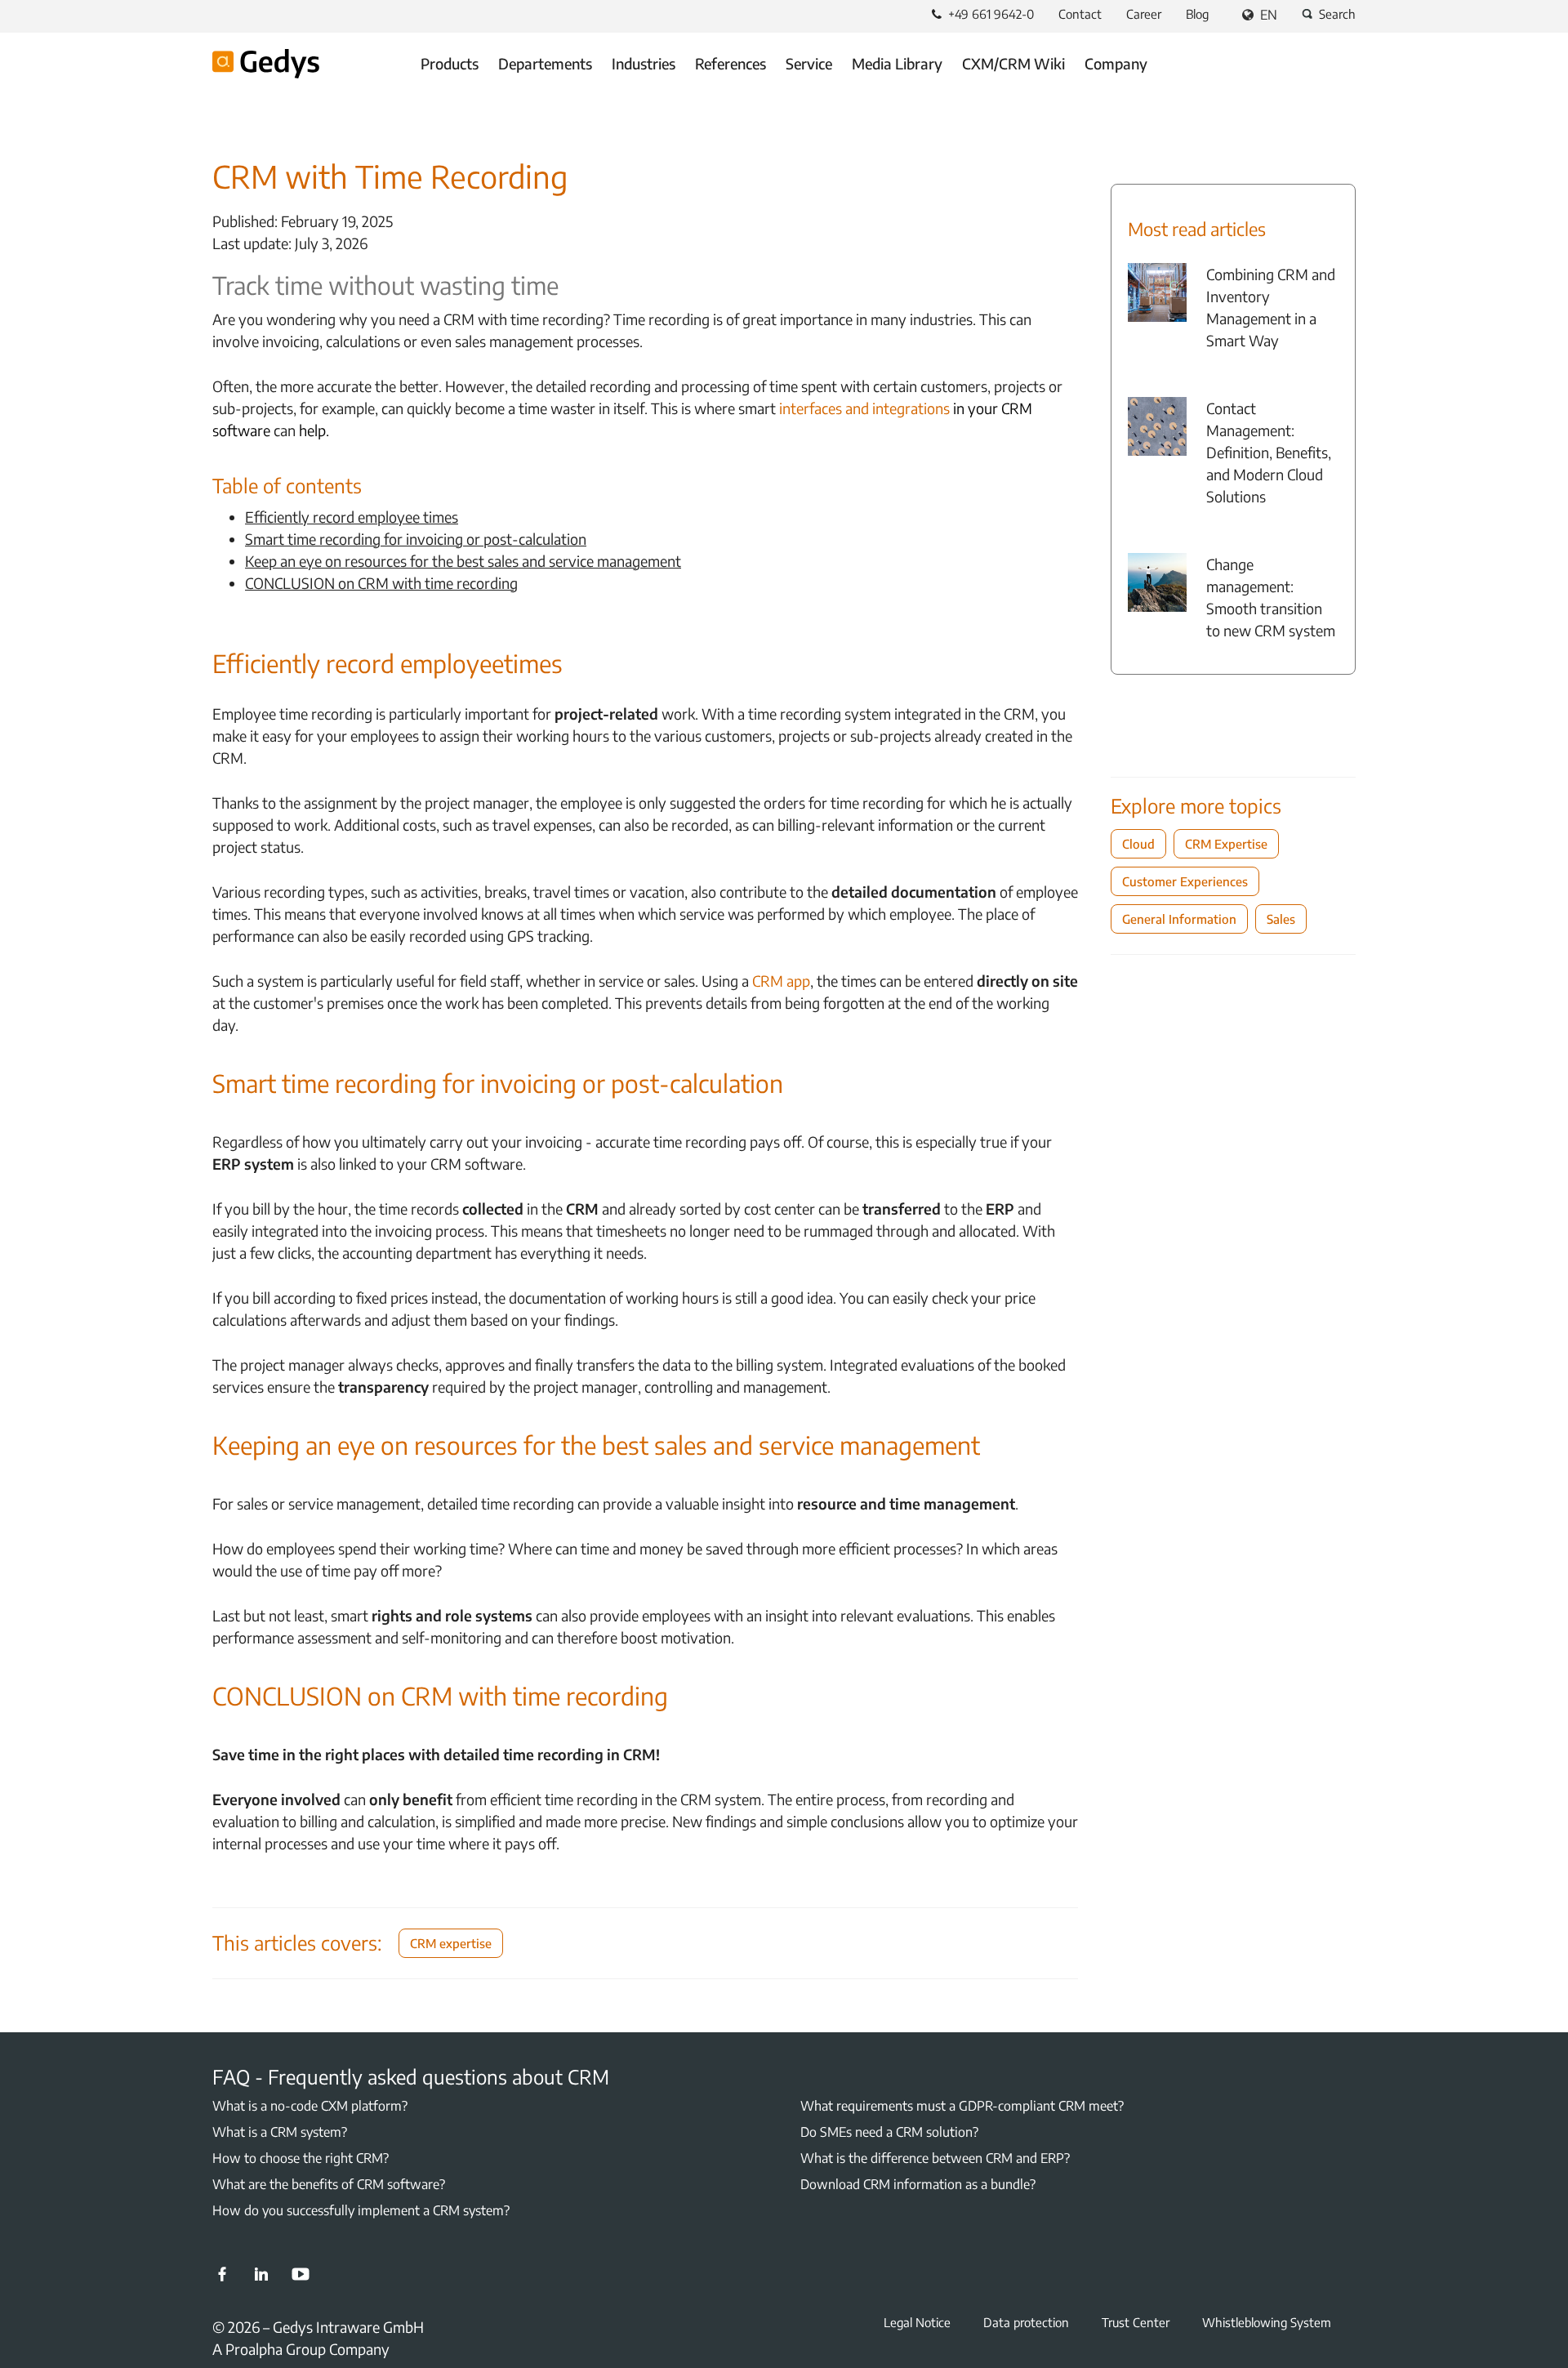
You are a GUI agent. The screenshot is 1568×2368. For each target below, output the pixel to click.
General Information (1179, 919)
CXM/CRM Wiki (1013, 63)
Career (1144, 14)
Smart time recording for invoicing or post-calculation (416, 539)
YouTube (301, 2274)
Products (450, 63)
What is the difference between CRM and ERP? (935, 2158)
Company (1116, 63)
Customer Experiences (1185, 881)
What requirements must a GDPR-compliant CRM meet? (962, 2106)
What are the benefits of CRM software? (329, 2184)
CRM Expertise (1226, 844)
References (731, 63)
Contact (1080, 14)
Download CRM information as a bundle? (918, 2184)
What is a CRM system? (280, 2132)
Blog (1197, 14)
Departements (545, 63)
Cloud (1138, 844)
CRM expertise (451, 1943)
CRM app (781, 981)
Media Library (897, 63)
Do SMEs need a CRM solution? (889, 2132)
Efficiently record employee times (352, 517)
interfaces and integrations (864, 408)
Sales (1281, 919)
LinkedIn (261, 2274)
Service (809, 63)
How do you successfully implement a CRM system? (361, 2210)
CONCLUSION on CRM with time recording (381, 583)
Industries (644, 63)
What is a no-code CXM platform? (310, 2106)
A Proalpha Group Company (301, 2349)
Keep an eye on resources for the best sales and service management (463, 561)
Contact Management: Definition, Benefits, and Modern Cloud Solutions (1269, 452)
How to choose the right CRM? (301, 2158)
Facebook (222, 2274)
